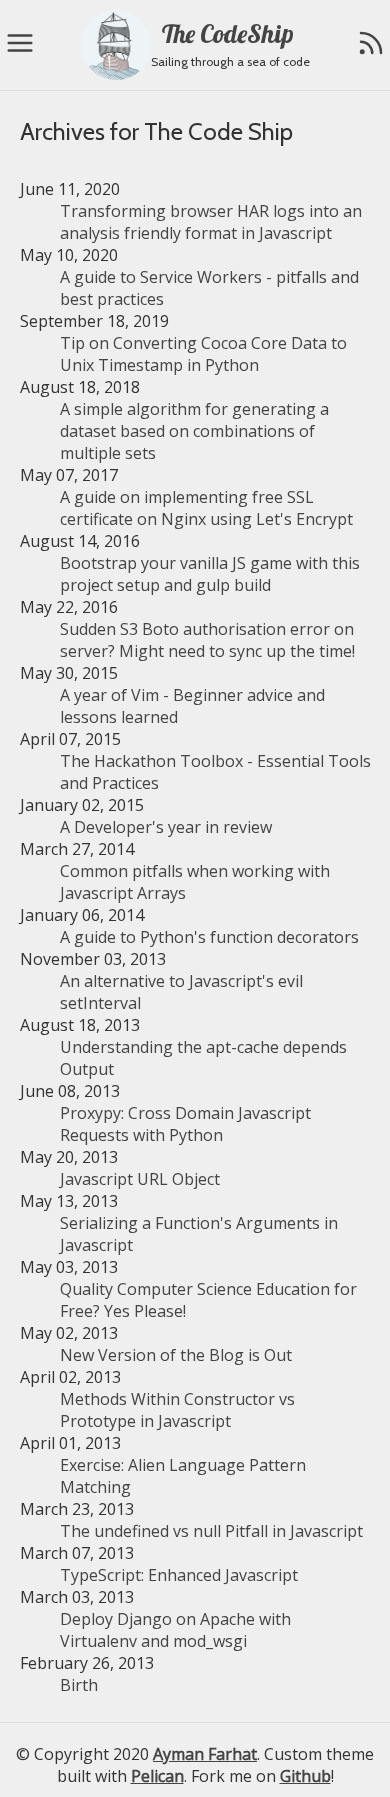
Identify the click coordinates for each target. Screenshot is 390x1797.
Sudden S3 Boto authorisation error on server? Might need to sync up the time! (207, 640)
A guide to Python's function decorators (209, 937)
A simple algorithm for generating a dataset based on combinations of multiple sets (194, 431)
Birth (79, 1685)
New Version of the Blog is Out (176, 1355)
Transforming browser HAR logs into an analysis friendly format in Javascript (211, 222)
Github (305, 1776)
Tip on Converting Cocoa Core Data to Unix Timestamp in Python (203, 354)
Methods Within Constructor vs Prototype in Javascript (177, 1410)
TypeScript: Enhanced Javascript (179, 1575)
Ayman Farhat (205, 1754)
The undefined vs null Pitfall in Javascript (211, 1531)
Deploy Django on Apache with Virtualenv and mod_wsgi (175, 1630)
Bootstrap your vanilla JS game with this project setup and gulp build (210, 574)
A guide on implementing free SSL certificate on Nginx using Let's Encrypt (206, 508)
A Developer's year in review (166, 827)
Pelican (157, 1776)
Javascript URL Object (140, 1179)
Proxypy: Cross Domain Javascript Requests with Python (185, 1124)
